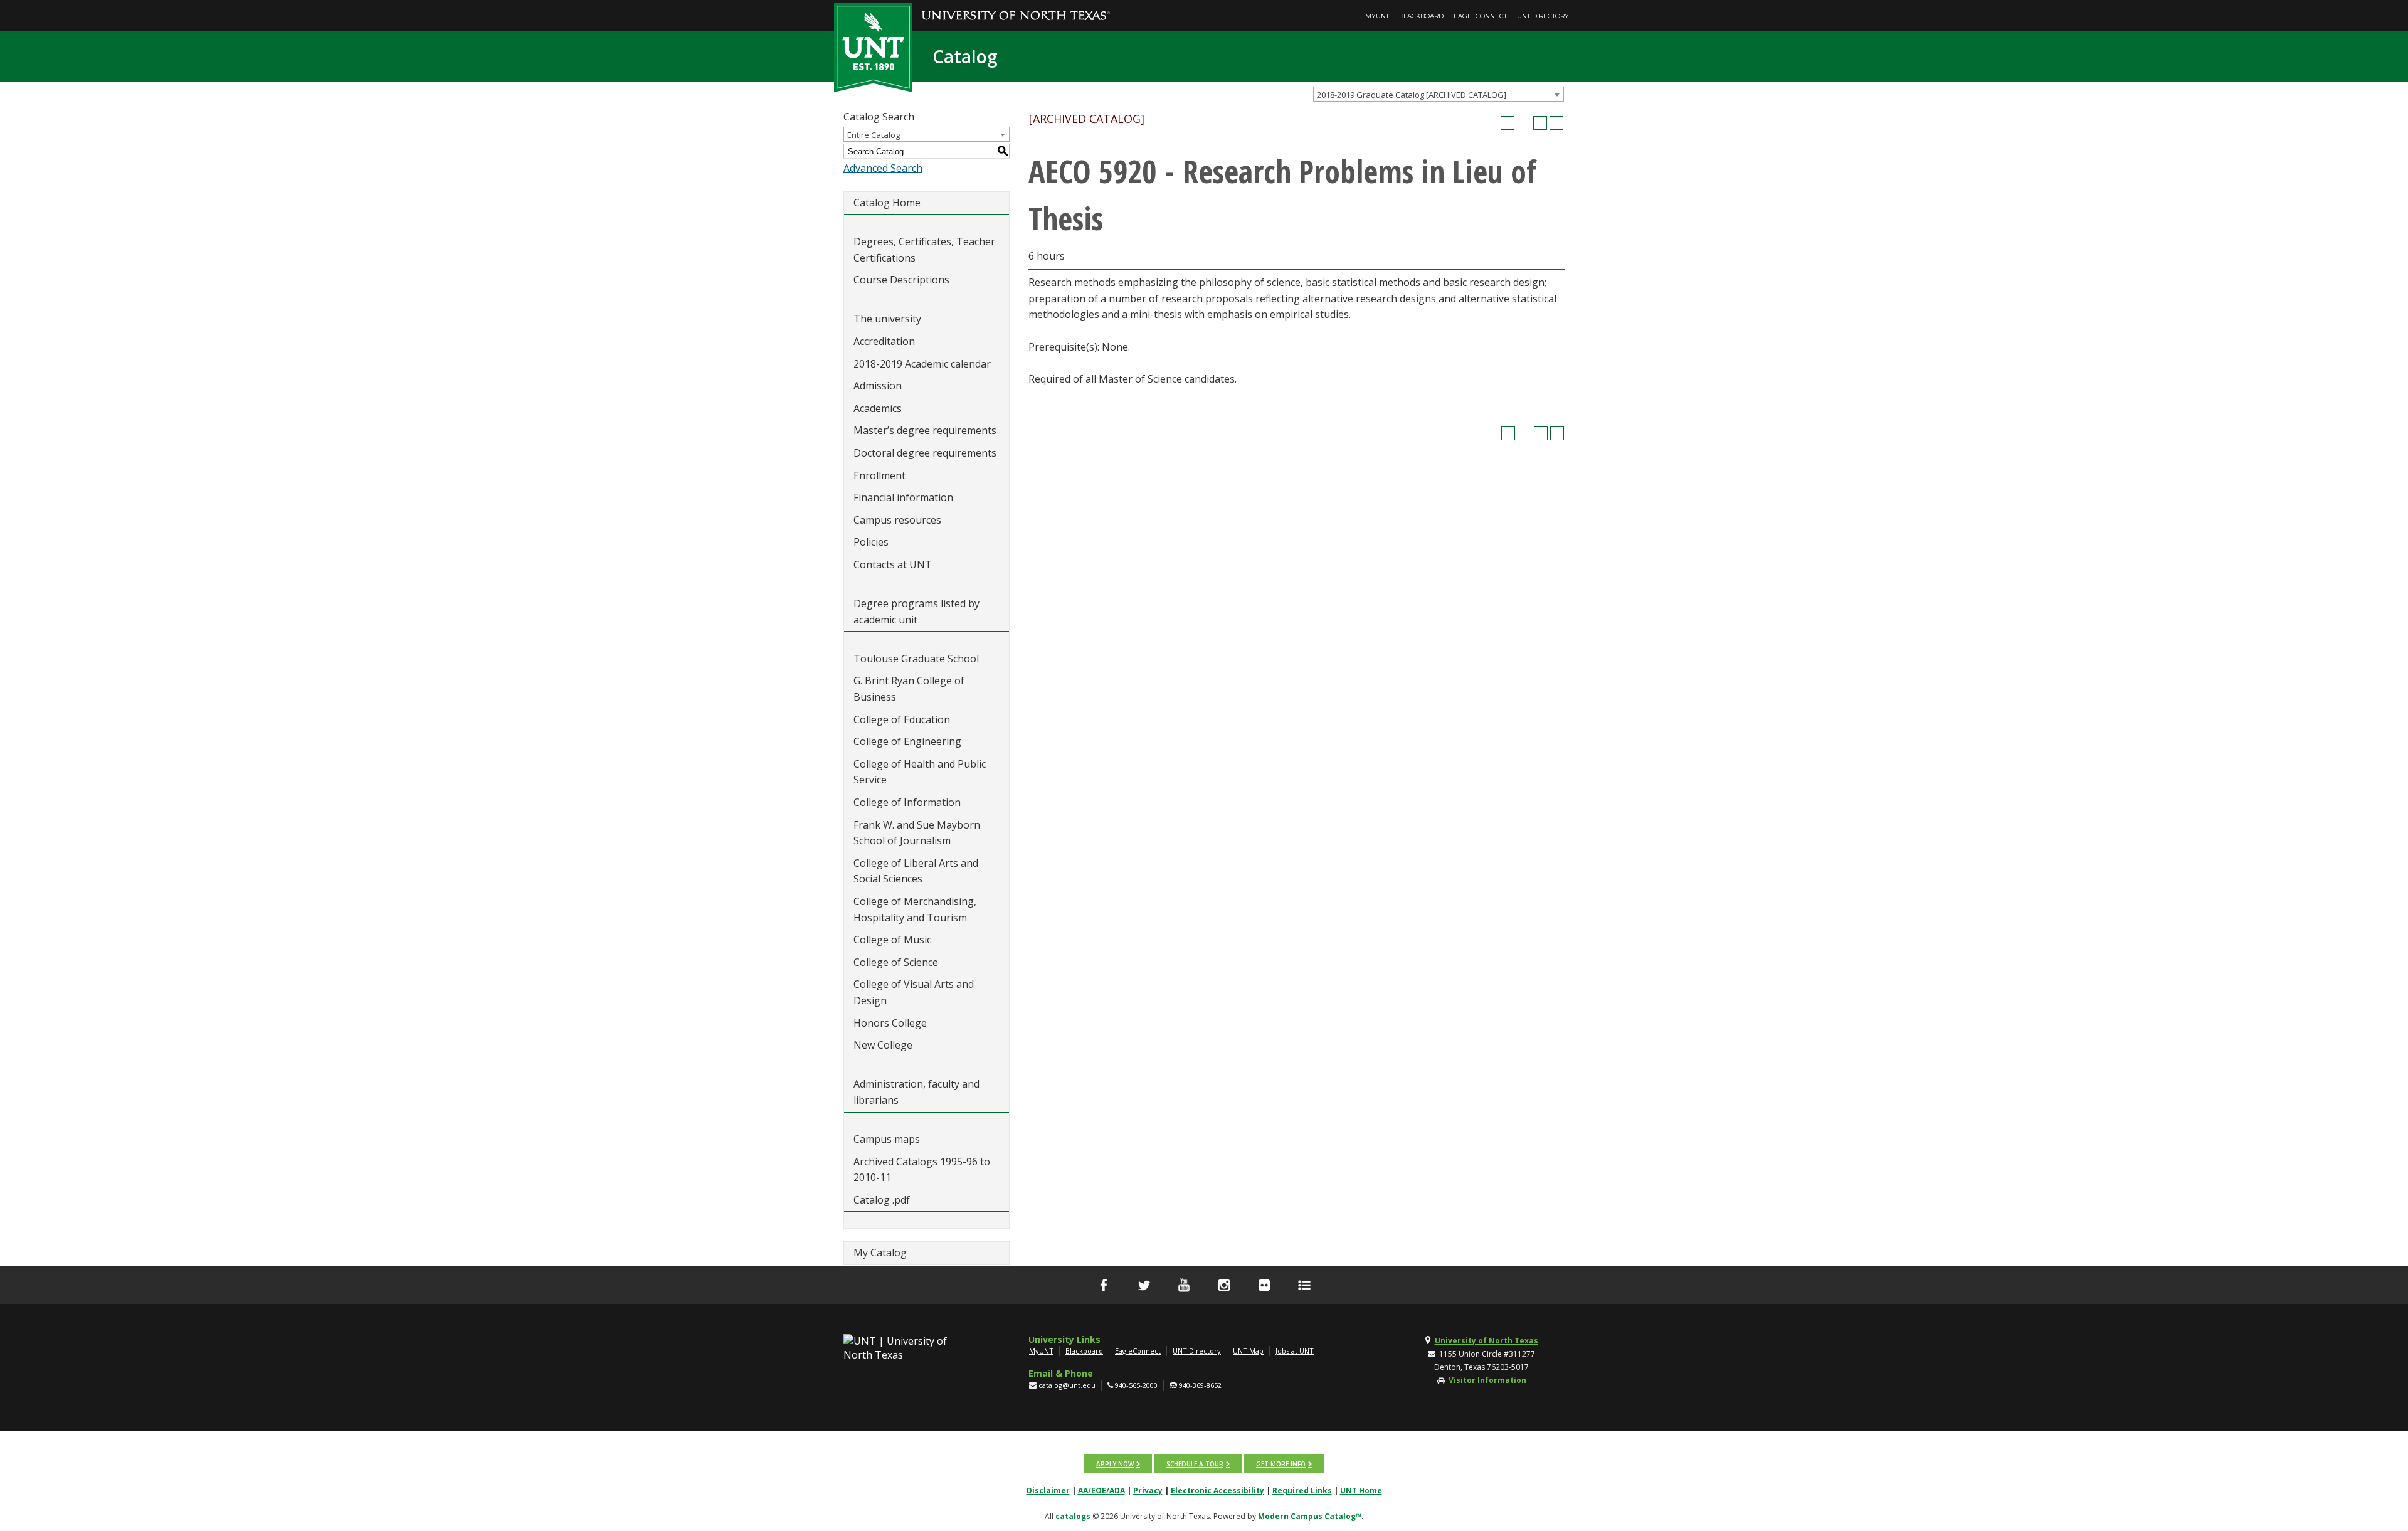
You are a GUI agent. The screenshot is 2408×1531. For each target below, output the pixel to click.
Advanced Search (883, 168)
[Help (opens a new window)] (1556, 123)
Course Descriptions (901, 280)
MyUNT (1377, 16)
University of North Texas (1487, 1341)
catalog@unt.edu (1067, 1385)
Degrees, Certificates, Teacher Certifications (924, 250)
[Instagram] (1224, 1285)
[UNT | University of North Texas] (910, 1348)
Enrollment (879, 475)
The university (887, 319)
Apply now (1115, 1464)
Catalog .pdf (882, 1200)
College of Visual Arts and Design (914, 992)
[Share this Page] (1524, 123)
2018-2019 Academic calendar (922, 364)
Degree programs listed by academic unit (916, 612)
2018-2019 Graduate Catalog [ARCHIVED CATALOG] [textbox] (1412, 95)
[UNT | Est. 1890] (873, 46)
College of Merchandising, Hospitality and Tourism (915, 909)
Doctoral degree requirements (925, 453)
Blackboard (1421, 16)
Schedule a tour (1195, 1464)
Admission (878, 386)
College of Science (896, 962)
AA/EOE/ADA (1101, 1491)
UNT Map (1248, 1351)
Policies (871, 542)
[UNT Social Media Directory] (1304, 1285)
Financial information (903, 497)
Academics (878, 408)
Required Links (1302, 1491)
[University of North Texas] (1016, 7)
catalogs (1073, 1516)
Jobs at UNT (1295, 1351)
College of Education (902, 719)
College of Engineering (907, 741)
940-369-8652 (1200, 1385)
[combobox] (1439, 94)
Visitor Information (1487, 1380)
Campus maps (887, 1139)
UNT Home (1361, 1491)
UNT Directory (1543, 16)
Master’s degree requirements (925, 430)
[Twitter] (1144, 1285)
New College (883, 1045)
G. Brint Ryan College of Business (909, 689)
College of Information (907, 802)
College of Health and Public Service (920, 772)
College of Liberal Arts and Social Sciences (916, 871)
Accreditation (884, 341)
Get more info (1281, 1464)
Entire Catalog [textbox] (874, 135)
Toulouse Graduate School (916, 659)
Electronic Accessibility (1217, 1491)
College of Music (892, 940)
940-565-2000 (1136, 1385)
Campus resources (897, 520)
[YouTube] (1184, 1285)
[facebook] (1104, 1285)
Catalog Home (887, 203)
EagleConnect (1480, 16)
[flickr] (1264, 1285)
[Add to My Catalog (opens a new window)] (1508, 123)
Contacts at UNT (893, 564)
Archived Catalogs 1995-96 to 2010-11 (922, 1170)
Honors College (890, 1023)
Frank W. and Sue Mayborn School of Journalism (917, 833)
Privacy (1148, 1491)
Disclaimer (1048, 1491)
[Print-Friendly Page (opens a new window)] (1540, 123)
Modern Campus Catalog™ (1310, 1516)
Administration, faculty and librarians (916, 1092)
